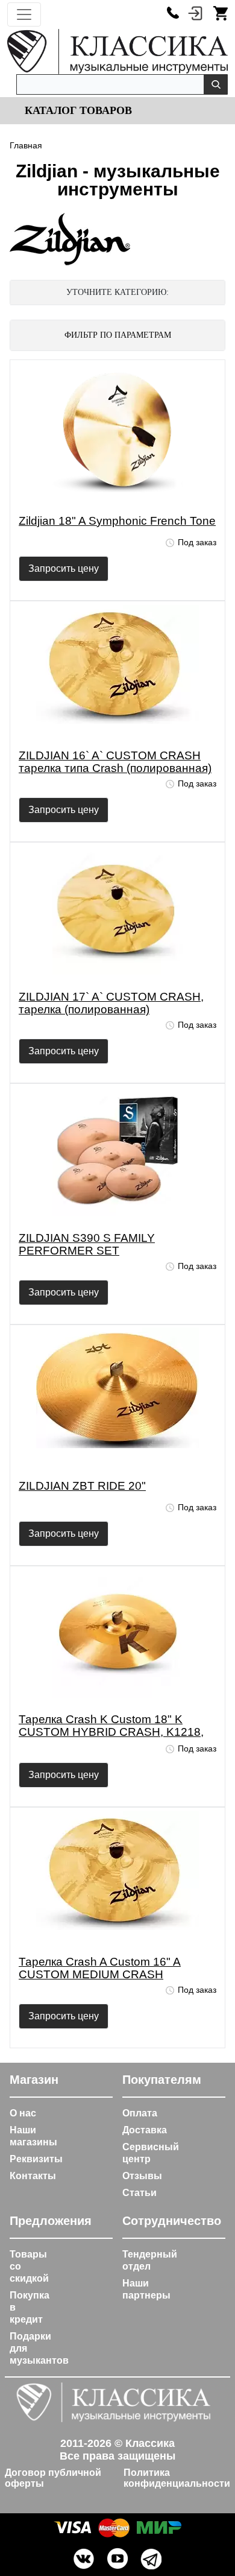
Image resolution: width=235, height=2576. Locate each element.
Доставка (145, 2130)
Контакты (33, 2176)
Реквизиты (36, 2159)
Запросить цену (64, 568)
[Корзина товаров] (221, 13)
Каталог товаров (77, 110)
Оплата (140, 2113)
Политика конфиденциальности (177, 2478)
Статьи (139, 2193)
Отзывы (142, 2176)
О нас (23, 2113)
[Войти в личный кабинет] (195, 13)
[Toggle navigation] (24, 14)
